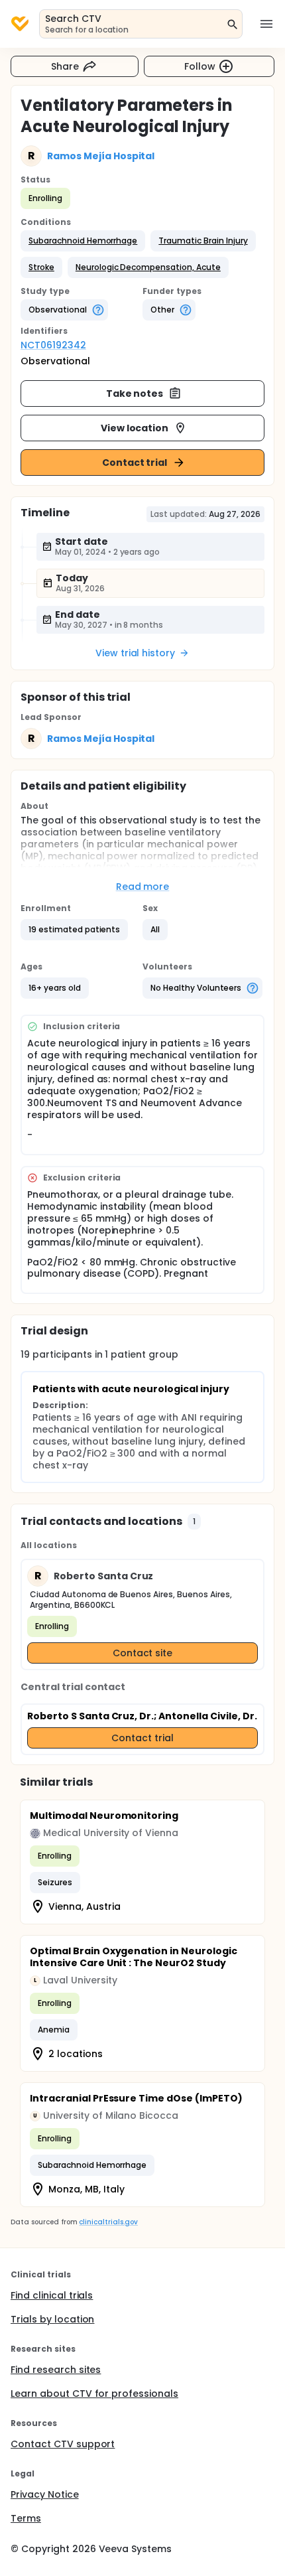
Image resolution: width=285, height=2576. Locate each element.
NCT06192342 (53, 345)
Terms (26, 2518)
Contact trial (135, 463)
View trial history (135, 653)
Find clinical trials (52, 2295)
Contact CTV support (63, 2444)
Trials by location (52, 2319)
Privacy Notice (45, 2494)
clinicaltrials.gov (108, 2222)
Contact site (143, 1653)
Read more (143, 887)
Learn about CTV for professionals (94, 2394)
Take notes (135, 394)
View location (135, 428)
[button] (83, 241)
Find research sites (56, 2370)
